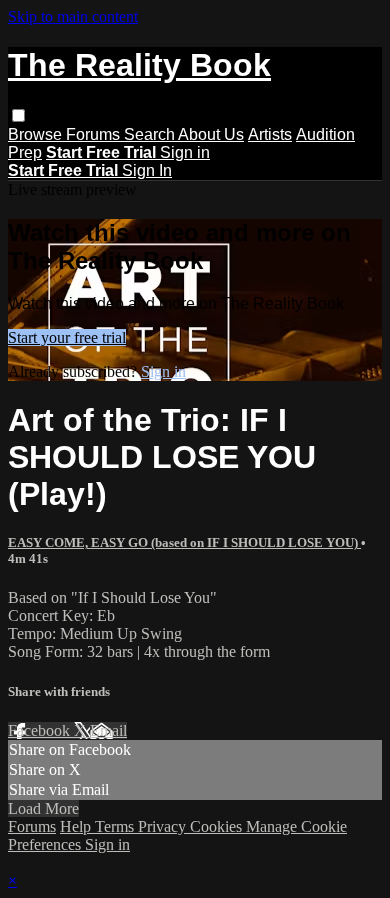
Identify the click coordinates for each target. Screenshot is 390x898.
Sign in (185, 152)
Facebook (41, 730)
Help (77, 826)
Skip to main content (73, 16)
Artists (270, 134)
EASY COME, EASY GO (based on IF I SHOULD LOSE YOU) (184, 542)
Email (108, 730)
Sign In (147, 170)
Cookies (218, 826)
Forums (95, 134)
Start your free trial (67, 337)
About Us (211, 134)
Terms (116, 826)
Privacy (164, 826)
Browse (37, 134)
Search (151, 134)
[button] (18, 115)
